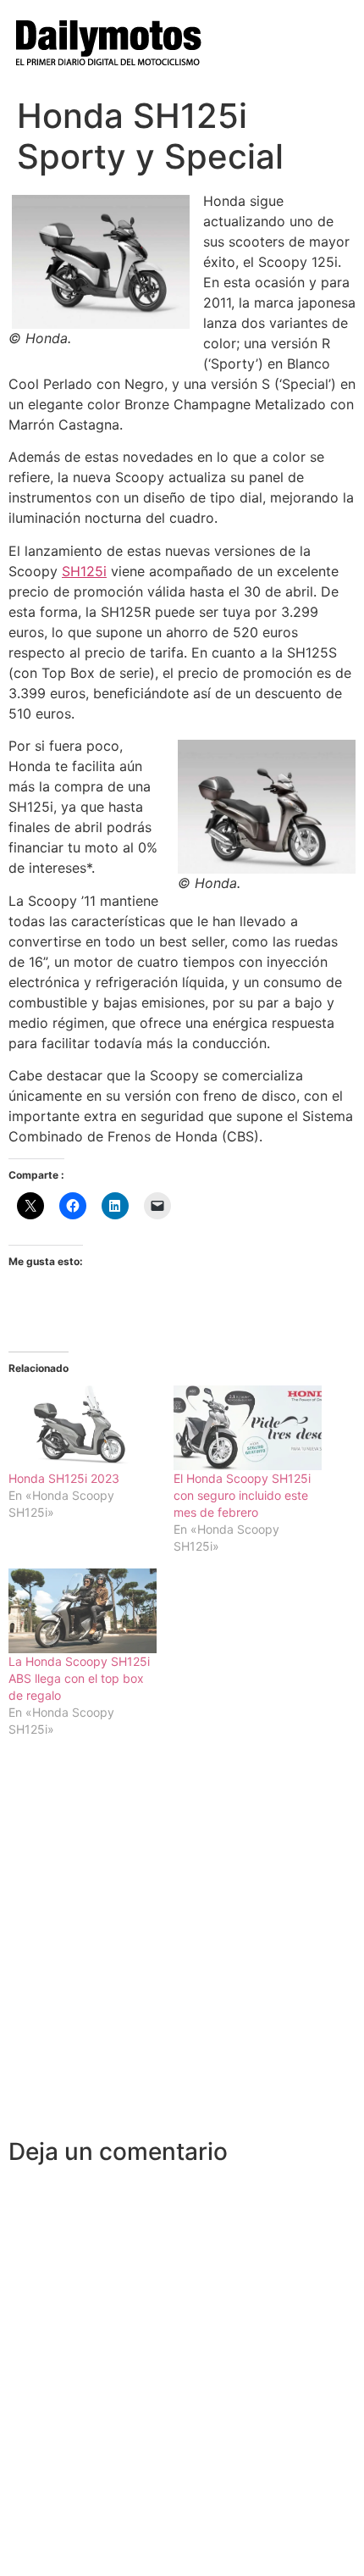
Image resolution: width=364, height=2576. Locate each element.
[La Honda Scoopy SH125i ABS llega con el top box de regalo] (83, 1611)
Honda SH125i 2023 (64, 1478)
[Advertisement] (182, 1947)
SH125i (84, 571)
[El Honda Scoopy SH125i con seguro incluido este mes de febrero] (248, 1428)
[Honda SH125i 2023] (83, 1428)
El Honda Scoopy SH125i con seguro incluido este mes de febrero (242, 1495)
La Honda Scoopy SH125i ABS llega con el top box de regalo (79, 1678)
